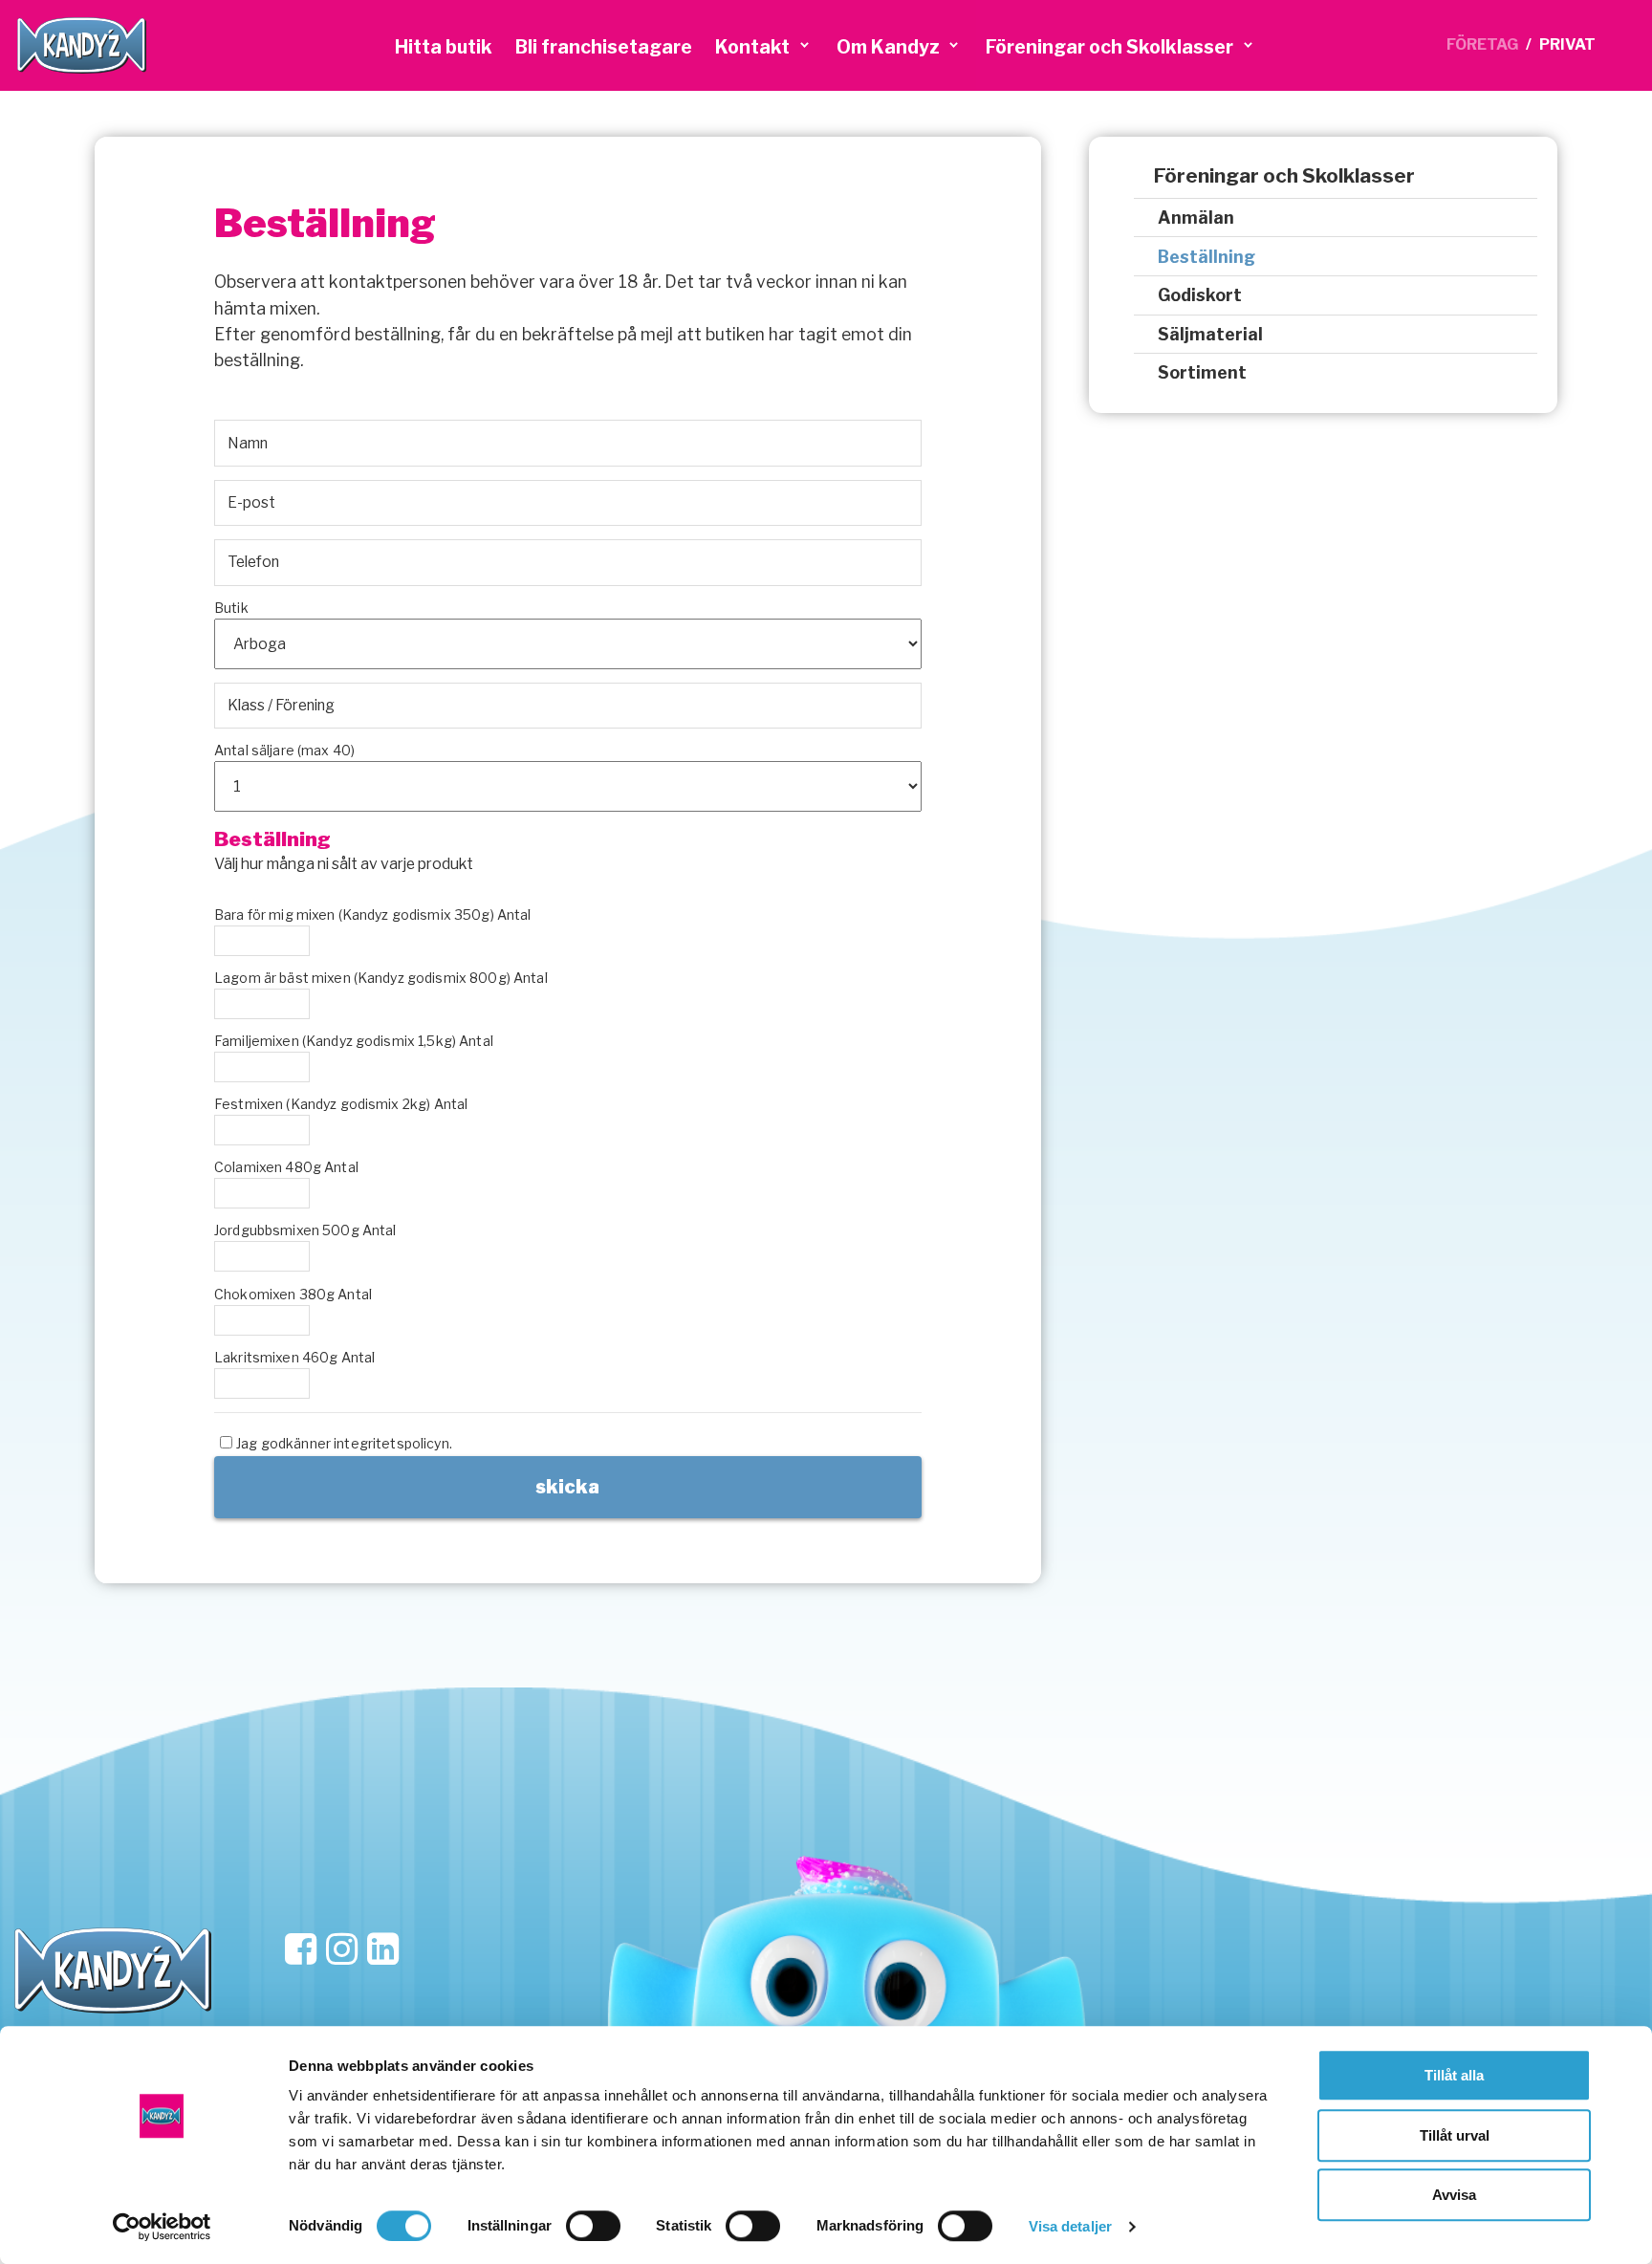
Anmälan (1196, 218)
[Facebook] (301, 1950)
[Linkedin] (383, 1950)
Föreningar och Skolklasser (1284, 175)
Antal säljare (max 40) (284, 750)
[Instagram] (342, 1950)
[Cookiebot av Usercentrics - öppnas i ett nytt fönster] (162, 2227)
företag (1482, 44)
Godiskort (1200, 295)
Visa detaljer (1070, 2226)
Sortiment (1202, 372)
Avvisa (1454, 2195)
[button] (764, 46)
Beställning (1206, 257)
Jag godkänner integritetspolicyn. (344, 1443)
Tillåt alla (1454, 2075)
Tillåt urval (1455, 2135)
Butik (231, 608)
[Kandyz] (82, 45)
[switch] (593, 2226)
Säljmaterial (1210, 334)
